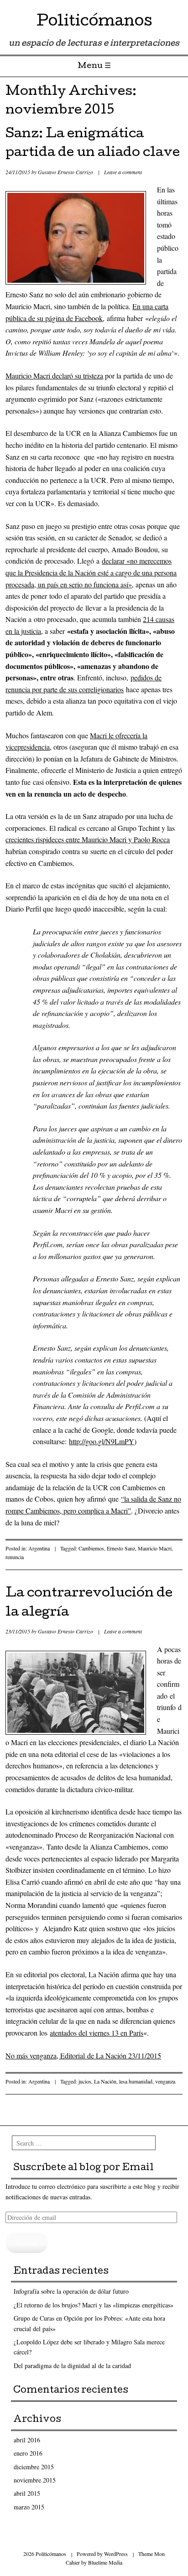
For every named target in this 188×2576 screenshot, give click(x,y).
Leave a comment (123, 172)
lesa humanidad (136, 2081)
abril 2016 (27, 2440)
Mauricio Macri (155, 1548)
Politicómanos (94, 23)
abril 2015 (27, 2493)
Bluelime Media (105, 2562)
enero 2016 (28, 2453)
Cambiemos (91, 1548)
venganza (165, 2081)
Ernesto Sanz (121, 1548)
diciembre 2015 (34, 2467)
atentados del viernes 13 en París (97, 2033)
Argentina (39, 1548)
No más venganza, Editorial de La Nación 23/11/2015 (83, 2055)
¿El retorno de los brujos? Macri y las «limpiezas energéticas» (94, 2305)
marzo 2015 (29, 2507)
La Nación (105, 2081)
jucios (85, 2081)
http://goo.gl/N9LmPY (102, 1441)
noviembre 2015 (35, 2480)
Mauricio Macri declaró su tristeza (54, 376)
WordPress (116, 2554)
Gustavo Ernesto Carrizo (65, 172)
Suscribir (27, 2243)
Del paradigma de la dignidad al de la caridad (72, 2366)
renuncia (15, 1557)
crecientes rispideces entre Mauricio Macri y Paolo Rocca (88, 839)
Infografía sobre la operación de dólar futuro (71, 2291)
